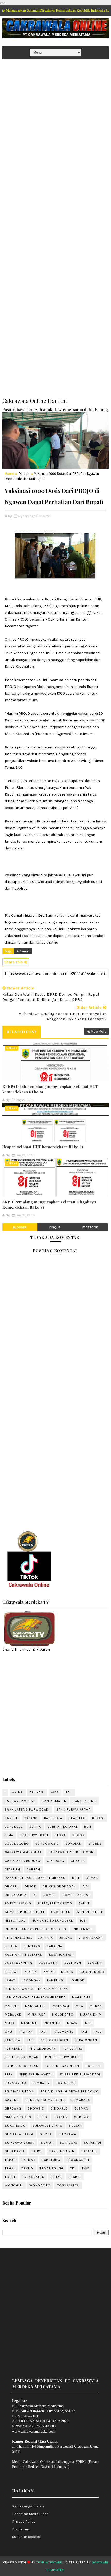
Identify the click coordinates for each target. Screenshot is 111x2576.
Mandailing (36, 2006)
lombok (77, 1980)
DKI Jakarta (16, 1895)
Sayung (12, 2100)
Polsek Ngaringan (62, 2066)
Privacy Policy (24, 2522)
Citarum (13, 1869)
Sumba (46, 2134)
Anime (18, 1792)
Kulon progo (92, 1972)
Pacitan (26, 2032)
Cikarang (56, 1861)
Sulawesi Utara (47, 2126)
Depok (31, 1886)
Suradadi (93, 2143)
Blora (60, 1835)
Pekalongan (86, 2040)
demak (92, 1878)
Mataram (61, 2006)
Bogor (78, 1835)
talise (37, 2151)
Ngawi (73, 2023)
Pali (84, 2032)
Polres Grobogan (22, 2066)
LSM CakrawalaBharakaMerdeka (35, 1997)
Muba (10, 2023)
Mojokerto (63, 2015)
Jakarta (46, 1938)
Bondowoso (47, 1844)
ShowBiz (36, 2108)
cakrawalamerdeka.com (71, 1852)
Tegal (10, 2168)
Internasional (19, 1938)
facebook (90, 1227)
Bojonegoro (17, 1844)
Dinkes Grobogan (59, 1886)
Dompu (50, 1895)
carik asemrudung (23, 1861)
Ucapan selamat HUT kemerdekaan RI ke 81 (43, 1147)
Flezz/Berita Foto (55, 1903)
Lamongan (31, 1980)
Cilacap (78, 1861)
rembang (41, 2083)
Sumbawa (68, 2134)
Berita (35, 1827)
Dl (35, 1895)
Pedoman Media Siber (30, 2514)
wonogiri (14, 2185)
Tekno (27, 2168)
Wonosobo (40, 2185)
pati (30, 2040)
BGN (88, 1827)
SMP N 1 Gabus (18, 2117)
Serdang (13, 2108)
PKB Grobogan (43, 2049)
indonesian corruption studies (36, 1929)
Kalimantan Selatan (24, 1955)
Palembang (64, 2032)
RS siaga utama (19, 2091)
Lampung (55, 1980)
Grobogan (61, 1912)
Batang (31, 1818)
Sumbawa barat (20, 2143)
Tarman (29, 2160)
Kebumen (73, 1963)
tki (73, 2168)
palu (98, 2032)
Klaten (31, 1972)
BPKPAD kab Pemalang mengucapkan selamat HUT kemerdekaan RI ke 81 (50, 1089)
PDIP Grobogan (54, 2040)
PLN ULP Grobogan (22, 2057)
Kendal (11, 1972)
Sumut (47, 2143)
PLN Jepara (73, 2049)
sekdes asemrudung (45, 2100)
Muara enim (91, 2015)
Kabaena (55, 1946)
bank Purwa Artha (73, 1809)
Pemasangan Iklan (28, 2506)
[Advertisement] (55, 119)
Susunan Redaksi (27, 2537)
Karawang (49, 1963)
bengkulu (14, 1827)
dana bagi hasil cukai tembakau (35, 1878)
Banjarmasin (54, 1801)
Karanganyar (61, 1955)
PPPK (9, 2074)
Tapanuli (89, 2151)
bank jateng (84, 1801)
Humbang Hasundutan (53, 1921)
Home (9, 474)
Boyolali (74, 1844)
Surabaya (69, 2143)
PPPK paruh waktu (36, 2074)
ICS (83, 1921)
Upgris (75, 2177)
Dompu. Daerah (77, 1895)
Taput (10, 2160)
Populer (93, 2066)
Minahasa (37, 2015)
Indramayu (83, 1929)
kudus (67, 1972)
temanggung (52, 2168)
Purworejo (16, 2083)
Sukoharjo (15, 2126)
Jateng (66, 1938)
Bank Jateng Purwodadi (27, 1809)
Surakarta (15, 2151)
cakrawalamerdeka (23, 1852)
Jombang (32, 1946)
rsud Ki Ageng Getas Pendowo (70, 2091)
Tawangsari (78, 2160)
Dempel (12, 1886)
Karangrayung (19, 1963)
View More (99, 1031)
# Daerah (23, 951)
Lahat (10, 1980)
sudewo (82, 2117)
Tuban (56, 2177)
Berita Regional (63, 1827)
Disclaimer (21, 2529)
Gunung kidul (90, 1912)
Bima (9, 1835)
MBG (80, 2006)
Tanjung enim (62, 2151)
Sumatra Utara (19, 2134)
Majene (12, 2006)
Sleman (82, 2108)
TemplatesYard (49, 2562)
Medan (96, 2006)
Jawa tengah (91, 1938)
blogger (20, 1227)
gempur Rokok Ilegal (25, 1912)
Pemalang (14, 2049)
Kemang (95, 1963)
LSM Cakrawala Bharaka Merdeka (37, 1989)
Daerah (24, 474)
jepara (11, 1946)
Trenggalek (33, 2177)
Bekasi (98, 1818)
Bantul (11, 1818)
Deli (76, 1878)
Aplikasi (37, 1792)
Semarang (81, 2100)
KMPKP (49, 1972)
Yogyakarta (68, 2185)
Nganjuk (53, 2023)
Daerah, (46, 516)
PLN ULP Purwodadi (63, 2057)
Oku (9, 2032)
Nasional (30, 2023)
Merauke (13, 2015)
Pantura (13, 2040)
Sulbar (75, 2126)
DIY (86, 1886)
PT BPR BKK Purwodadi (80, 2074)
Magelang (81, 1997)
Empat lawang (18, 1903)
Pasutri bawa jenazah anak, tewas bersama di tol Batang (55, 409)
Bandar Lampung (20, 1801)
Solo (42, 2117)
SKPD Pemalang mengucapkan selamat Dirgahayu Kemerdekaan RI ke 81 (49, 1205)
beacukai (77, 1818)
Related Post (21, 1032)
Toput (10, 2177)
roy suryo (66, 2083)
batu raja (53, 1818)
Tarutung (51, 2160)
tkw (86, 2168)
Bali (69, 1792)
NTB (89, 2023)
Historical (15, 1921)
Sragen (61, 2117)
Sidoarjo (59, 2108)
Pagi (43, 2032)
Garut (84, 1903)
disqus (55, 1227)
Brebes (95, 1844)
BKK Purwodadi (34, 1835)
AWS (55, 1792)
